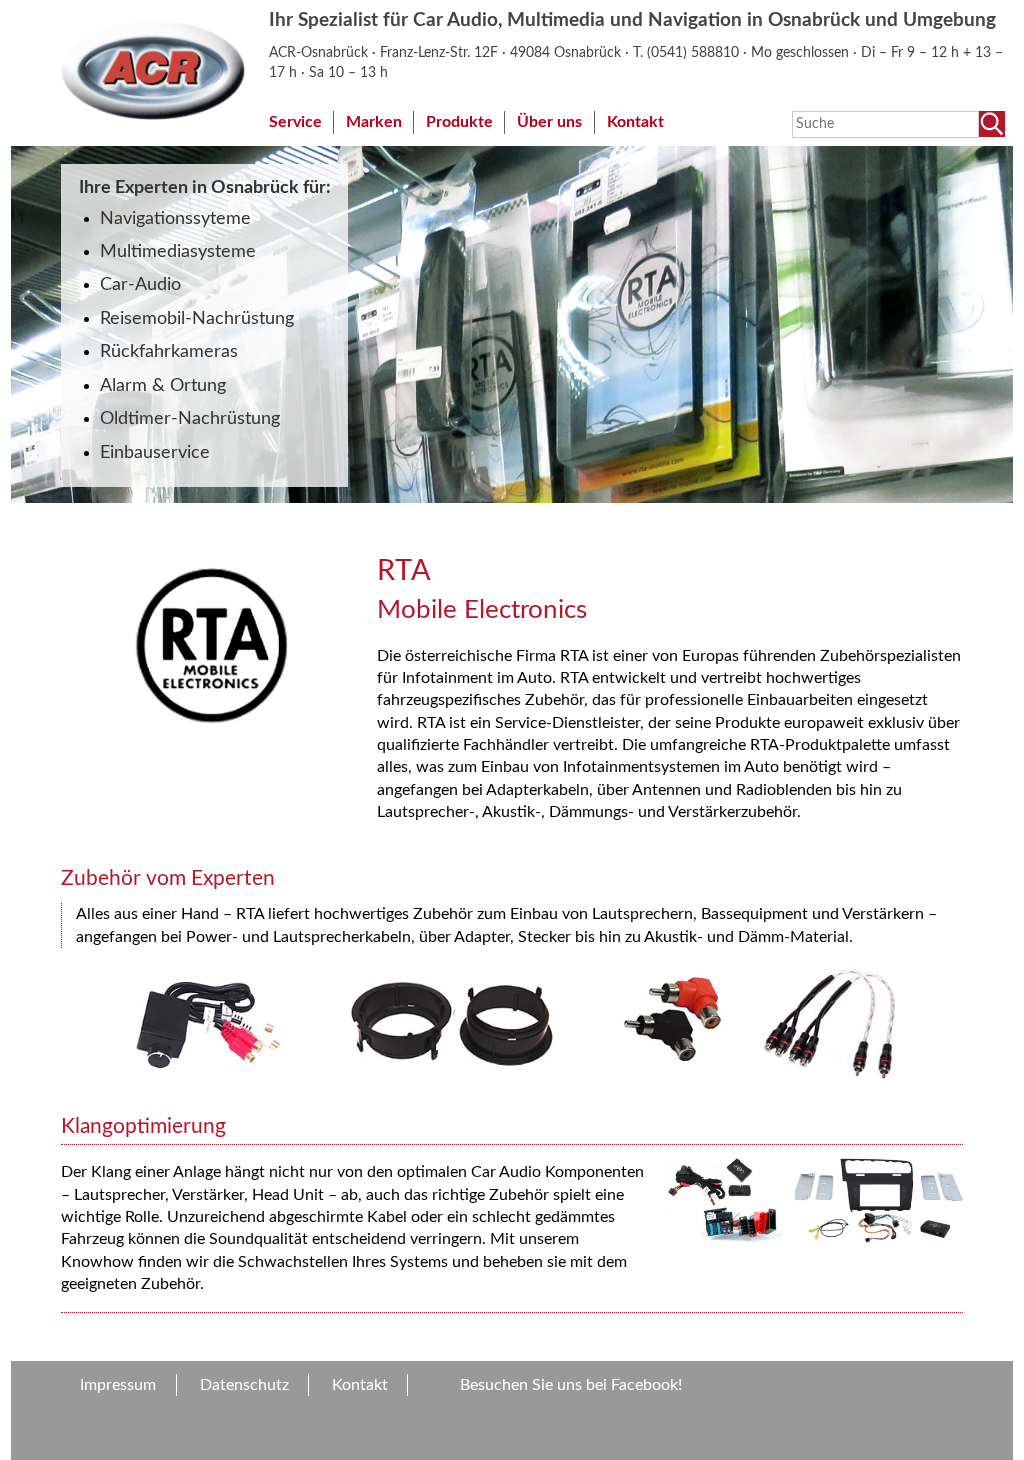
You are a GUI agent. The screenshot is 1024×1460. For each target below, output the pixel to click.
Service (295, 122)
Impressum (118, 1385)
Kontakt (635, 122)
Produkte (459, 122)
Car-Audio (140, 284)
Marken (374, 122)
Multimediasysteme (178, 251)
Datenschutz (244, 1385)
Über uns (549, 122)
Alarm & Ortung (163, 385)
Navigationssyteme (175, 218)
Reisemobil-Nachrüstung (197, 318)
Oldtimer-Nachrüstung (190, 418)
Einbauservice (155, 452)
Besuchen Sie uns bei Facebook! (571, 1385)
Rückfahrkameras (169, 351)
